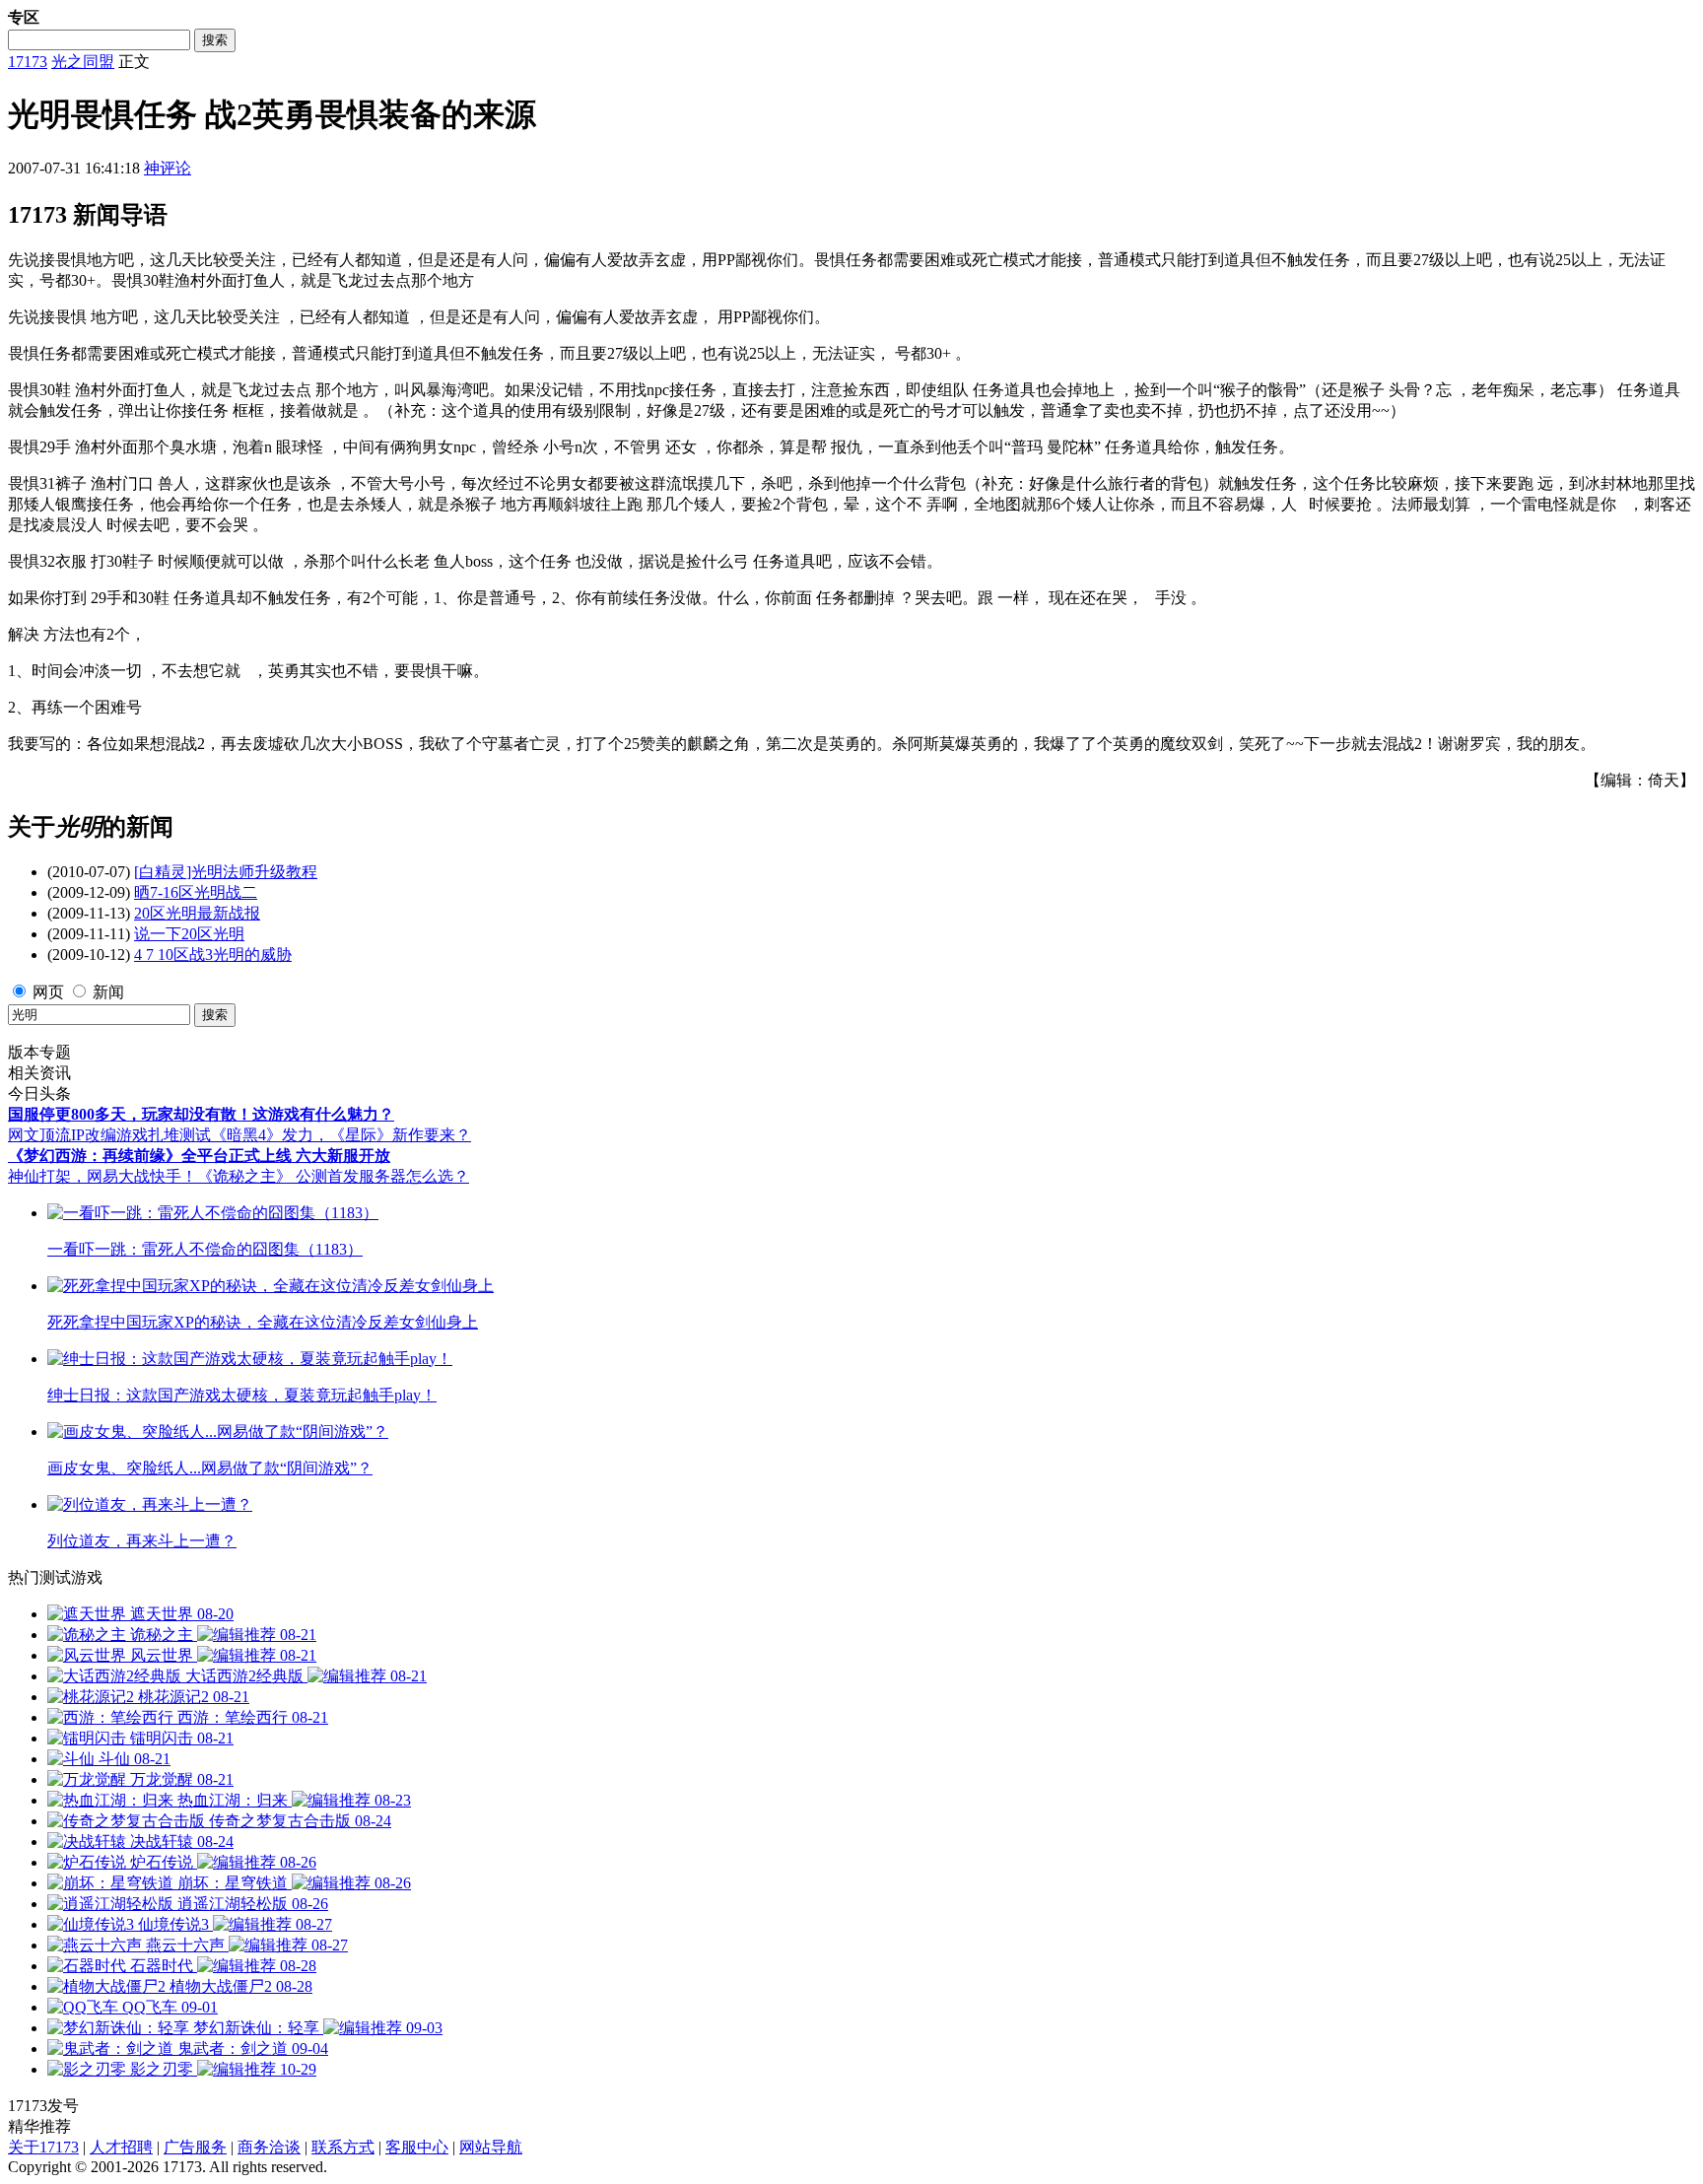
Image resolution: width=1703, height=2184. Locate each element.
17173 (28, 62)
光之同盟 (83, 62)
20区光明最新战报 (197, 913)
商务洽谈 (269, 2147)
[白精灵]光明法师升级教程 (226, 872)
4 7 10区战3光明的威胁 (213, 955)
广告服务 (195, 2147)
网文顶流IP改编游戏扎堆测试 (109, 1135)
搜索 (215, 40)
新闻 (108, 992)
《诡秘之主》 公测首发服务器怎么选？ (333, 1176)
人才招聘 (121, 2147)
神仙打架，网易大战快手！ (102, 1176)
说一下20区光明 (189, 934)
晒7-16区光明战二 (196, 892)
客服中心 (417, 2147)
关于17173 (43, 2147)
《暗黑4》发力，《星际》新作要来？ (341, 1135)
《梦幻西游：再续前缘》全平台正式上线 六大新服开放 (199, 1156)
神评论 (168, 168)
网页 (48, 992)
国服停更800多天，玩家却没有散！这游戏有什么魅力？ (201, 1114)
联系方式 (343, 2147)
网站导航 (491, 2147)
